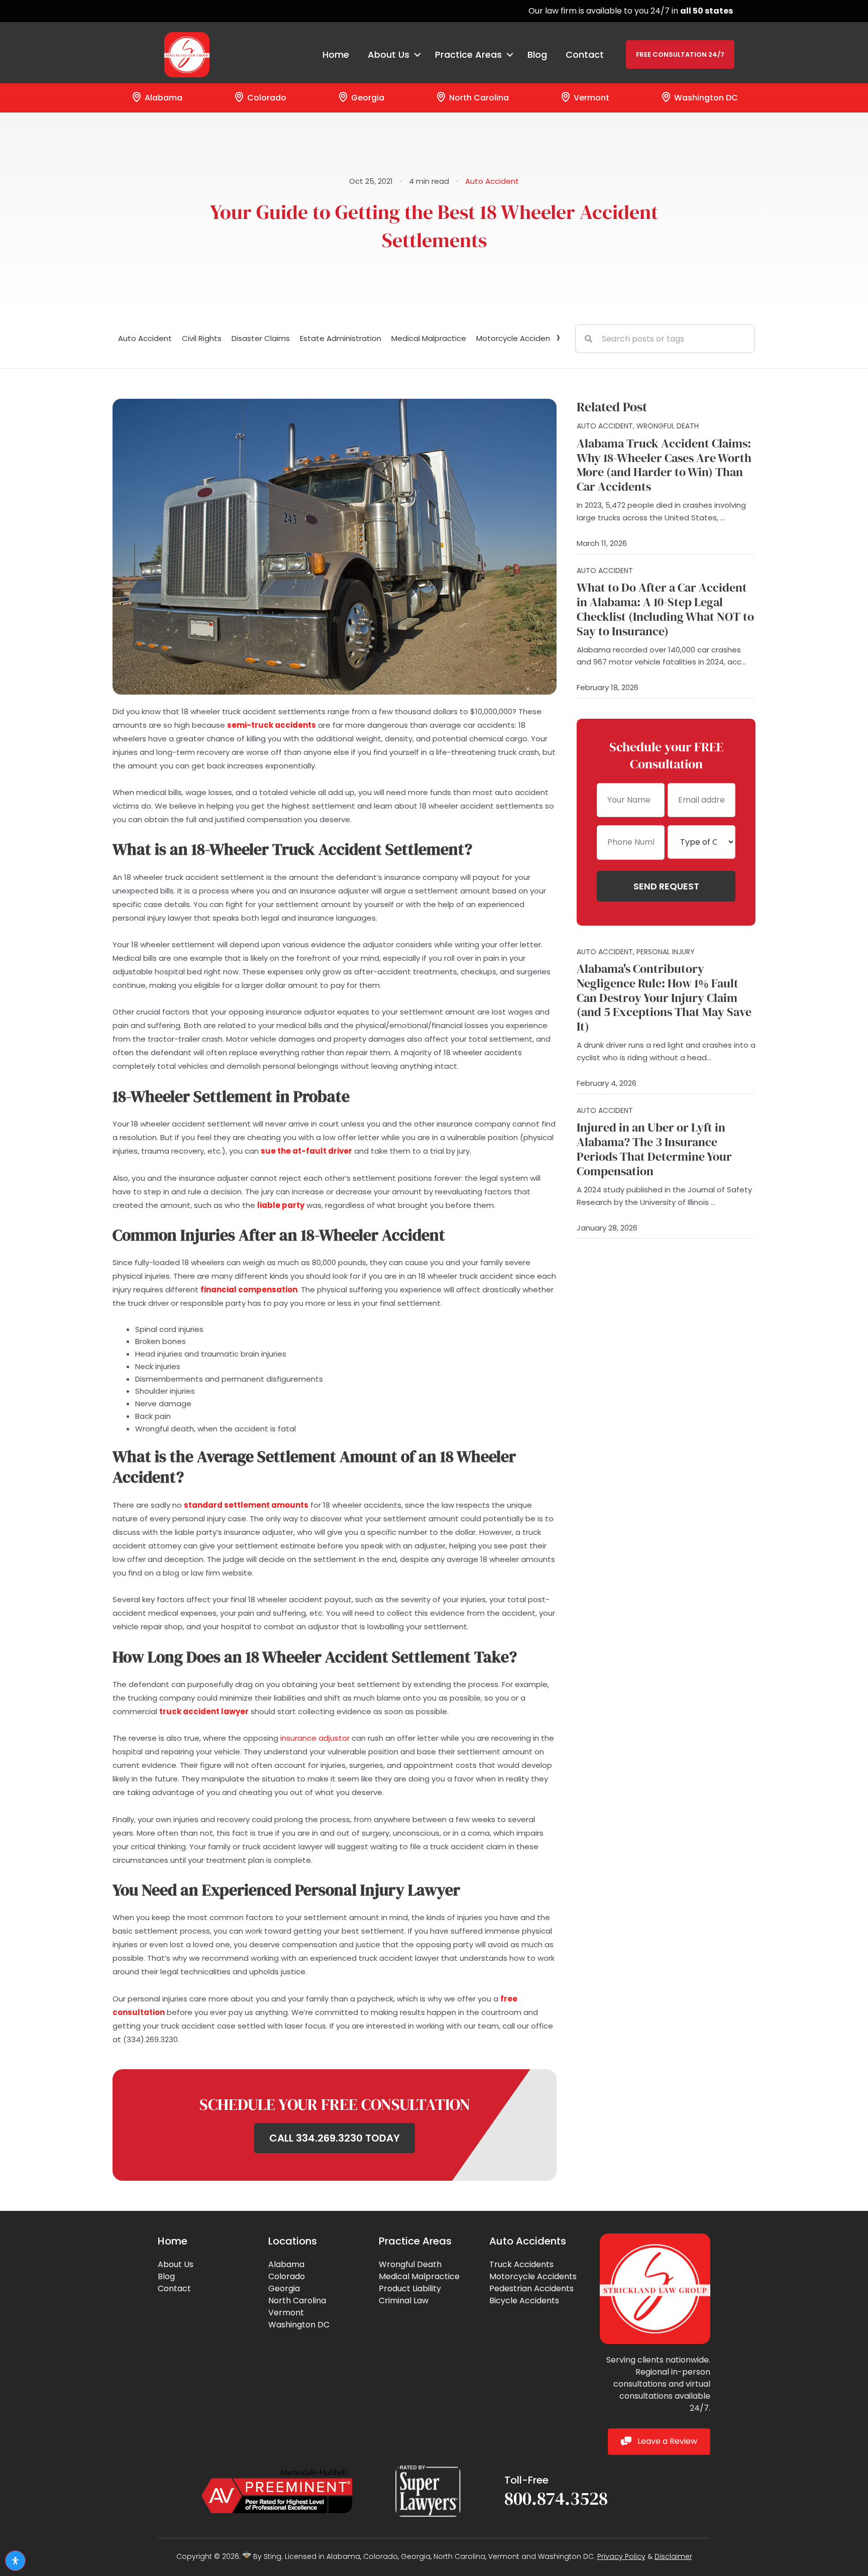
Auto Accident (492, 181)
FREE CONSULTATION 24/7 (680, 54)
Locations (293, 2241)
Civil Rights (202, 338)
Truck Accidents (521, 2264)
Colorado (266, 98)
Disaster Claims (261, 338)
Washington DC (705, 98)
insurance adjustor (315, 1738)
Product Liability (410, 2288)
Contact (585, 54)
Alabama (162, 98)
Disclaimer (673, 2556)
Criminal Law (404, 2301)
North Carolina (478, 98)
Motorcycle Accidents (533, 2276)
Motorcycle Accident (515, 338)
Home (336, 54)
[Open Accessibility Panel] (15, 2561)
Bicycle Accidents (524, 2301)
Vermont (590, 98)
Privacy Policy (621, 2556)
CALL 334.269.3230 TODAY (335, 2138)
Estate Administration (341, 338)
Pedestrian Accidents (531, 2288)
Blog (537, 54)
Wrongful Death (410, 2264)
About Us (176, 2264)
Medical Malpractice (429, 338)
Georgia (367, 98)
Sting (273, 2556)
